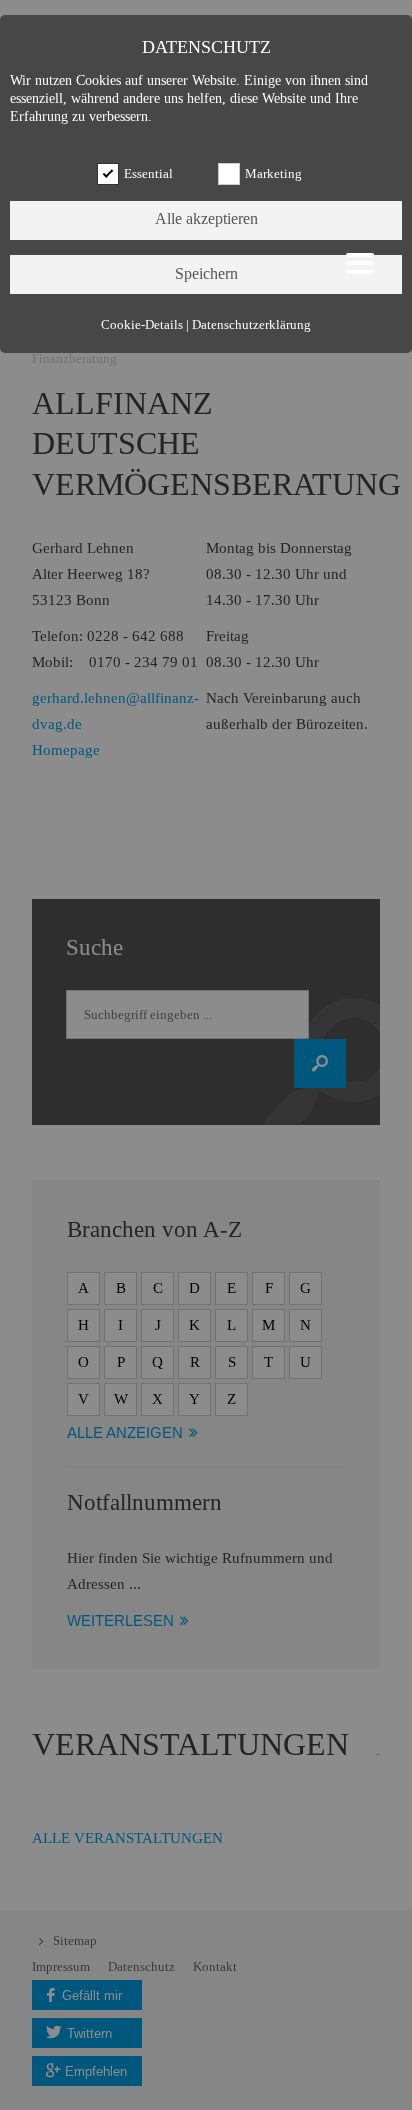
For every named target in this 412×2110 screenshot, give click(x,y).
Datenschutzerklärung (251, 325)
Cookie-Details (142, 325)
